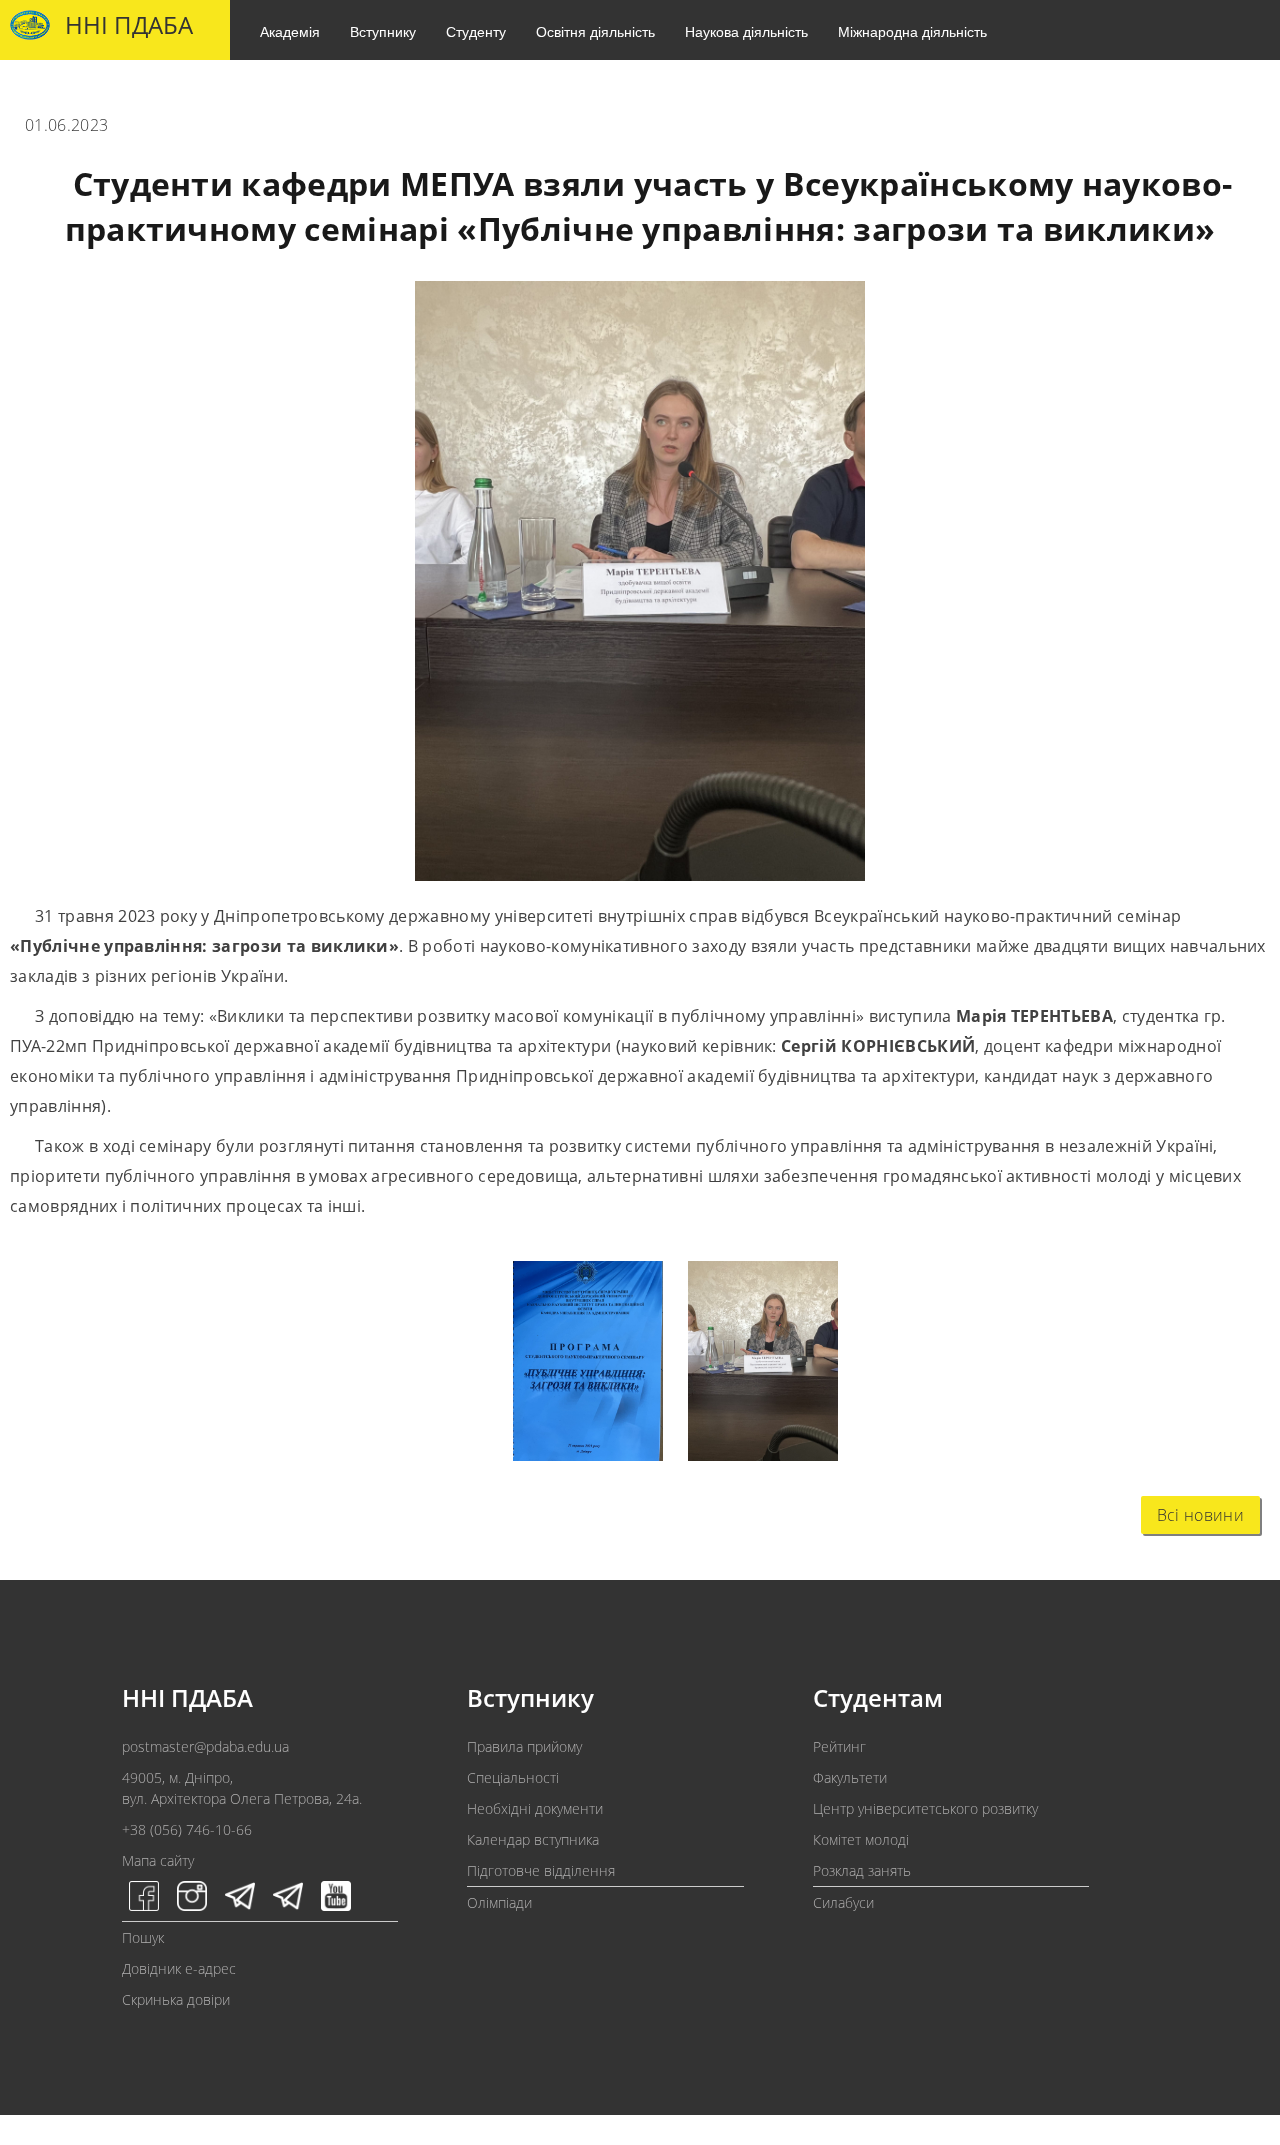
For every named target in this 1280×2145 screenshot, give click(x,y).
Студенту (476, 31)
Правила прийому (524, 1746)
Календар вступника (533, 1839)
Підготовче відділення (541, 1870)
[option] (575, 1365)
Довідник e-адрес (179, 1968)
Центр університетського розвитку (925, 1808)
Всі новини (1200, 1515)
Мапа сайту (158, 1860)
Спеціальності (513, 1777)
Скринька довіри (176, 1999)
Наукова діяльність (746, 31)
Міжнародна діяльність (912, 31)
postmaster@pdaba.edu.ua (205, 1746)
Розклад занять (862, 1870)
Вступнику (383, 31)
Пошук (143, 1937)
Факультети (850, 1777)
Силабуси (843, 1902)
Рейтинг (839, 1746)
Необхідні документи (535, 1808)
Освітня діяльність (595, 31)
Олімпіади (499, 1902)
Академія (290, 31)
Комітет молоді (861, 1839)
